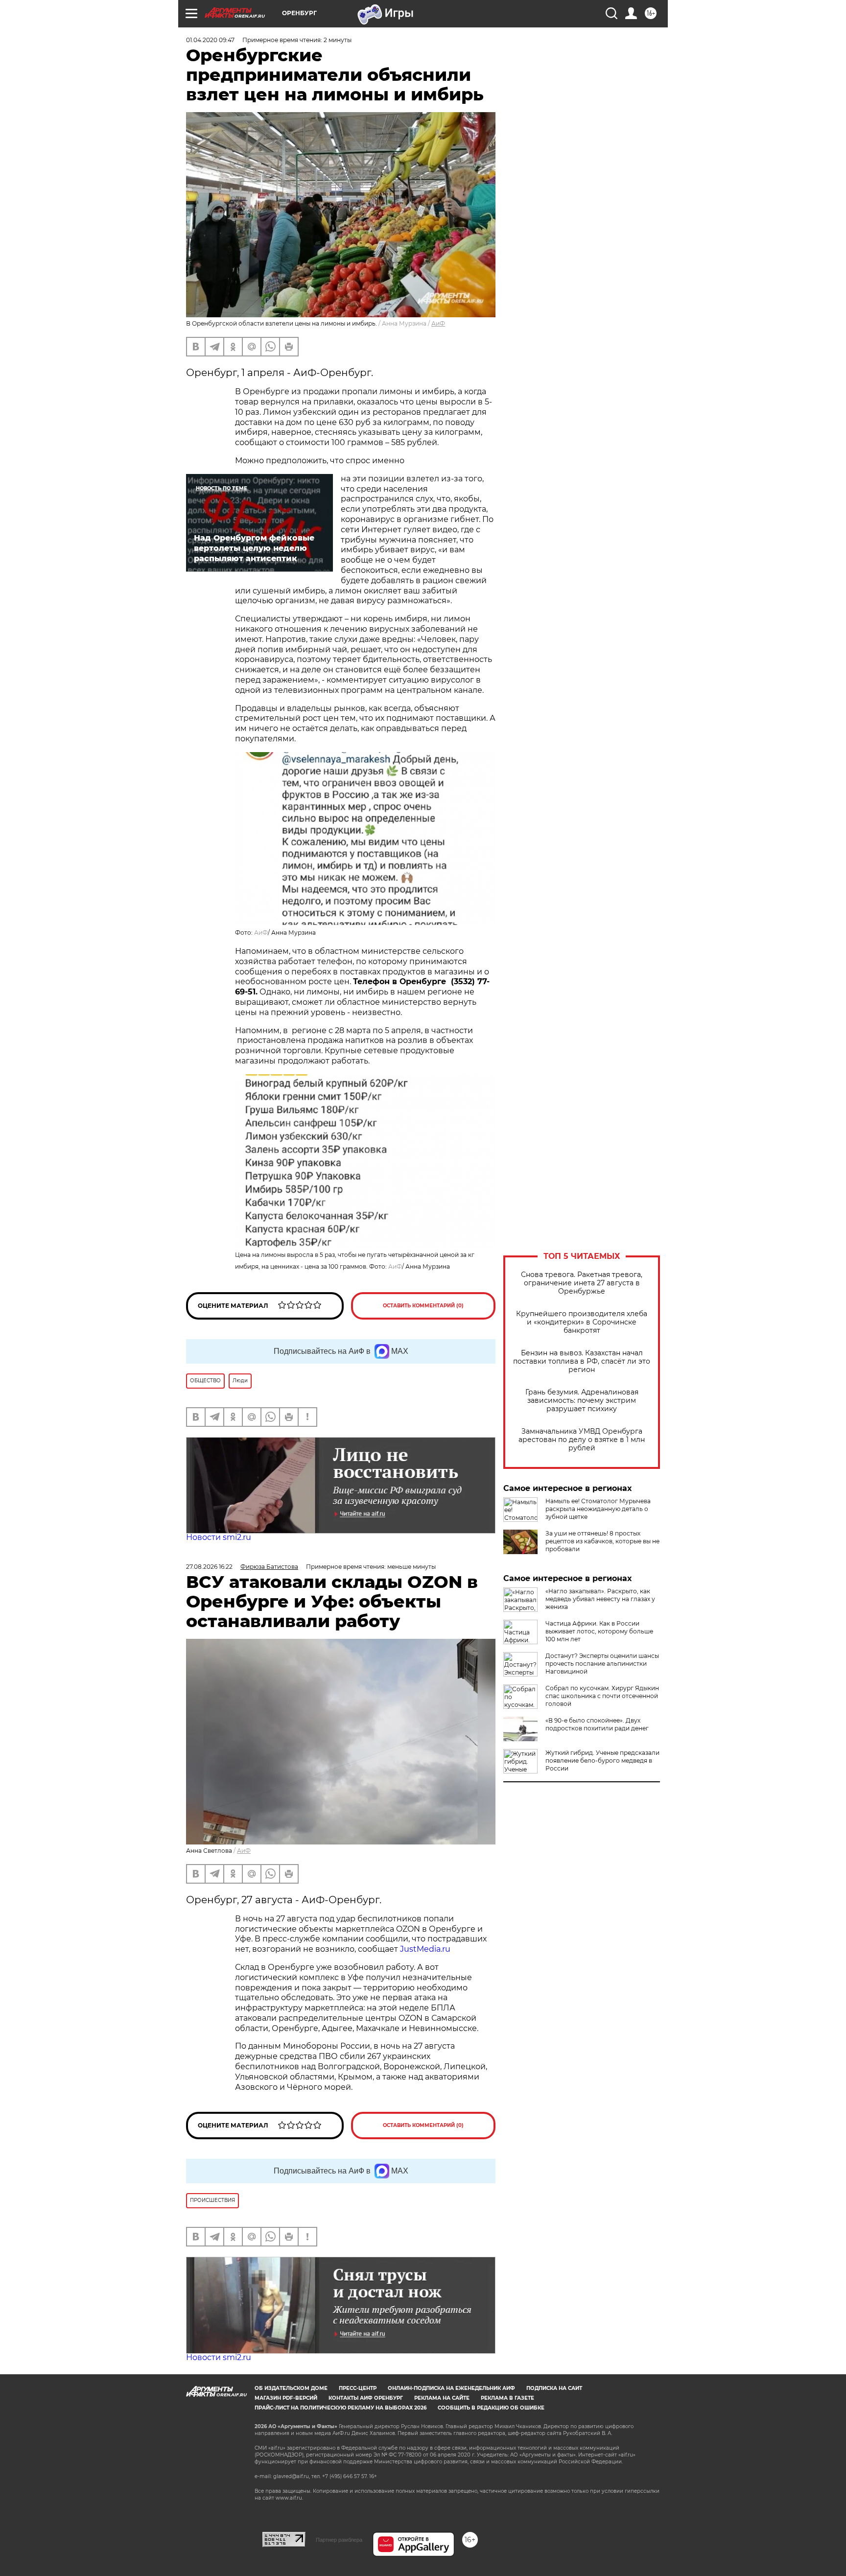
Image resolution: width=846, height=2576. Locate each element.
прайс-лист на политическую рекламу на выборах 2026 (341, 2408)
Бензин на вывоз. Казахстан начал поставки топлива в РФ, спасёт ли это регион (582, 1361)
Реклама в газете (507, 2398)
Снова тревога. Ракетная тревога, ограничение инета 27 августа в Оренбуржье (582, 1283)
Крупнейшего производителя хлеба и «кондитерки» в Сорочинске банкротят (582, 1322)
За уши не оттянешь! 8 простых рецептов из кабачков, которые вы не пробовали (602, 1541)
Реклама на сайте (442, 2398)
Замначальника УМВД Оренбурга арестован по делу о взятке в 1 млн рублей (582, 1440)
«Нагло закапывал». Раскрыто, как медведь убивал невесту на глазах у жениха (600, 1599)
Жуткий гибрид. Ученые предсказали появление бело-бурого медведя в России (602, 1761)
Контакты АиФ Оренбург (366, 2398)
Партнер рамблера (339, 2540)
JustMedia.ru (425, 1949)
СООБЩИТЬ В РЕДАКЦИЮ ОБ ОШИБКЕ (491, 2408)
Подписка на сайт (554, 2388)
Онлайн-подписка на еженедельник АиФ (451, 2388)
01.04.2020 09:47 (210, 40)
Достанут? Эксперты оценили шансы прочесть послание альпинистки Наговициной (602, 1664)
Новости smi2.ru (219, 1537)
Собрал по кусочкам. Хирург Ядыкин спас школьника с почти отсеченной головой (602, 1696)
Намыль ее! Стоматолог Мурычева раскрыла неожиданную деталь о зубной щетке (598, 1509)
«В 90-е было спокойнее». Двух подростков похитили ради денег (597, 1724)
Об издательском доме (291, 2388)
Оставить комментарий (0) (423, 1306)
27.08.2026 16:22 (209, 1567)
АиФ (438, 323)
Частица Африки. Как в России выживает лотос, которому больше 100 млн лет (599, 1631)
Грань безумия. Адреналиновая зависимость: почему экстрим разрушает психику (582, 1401)
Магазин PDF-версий (286, 2398)
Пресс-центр (358, 2388)
